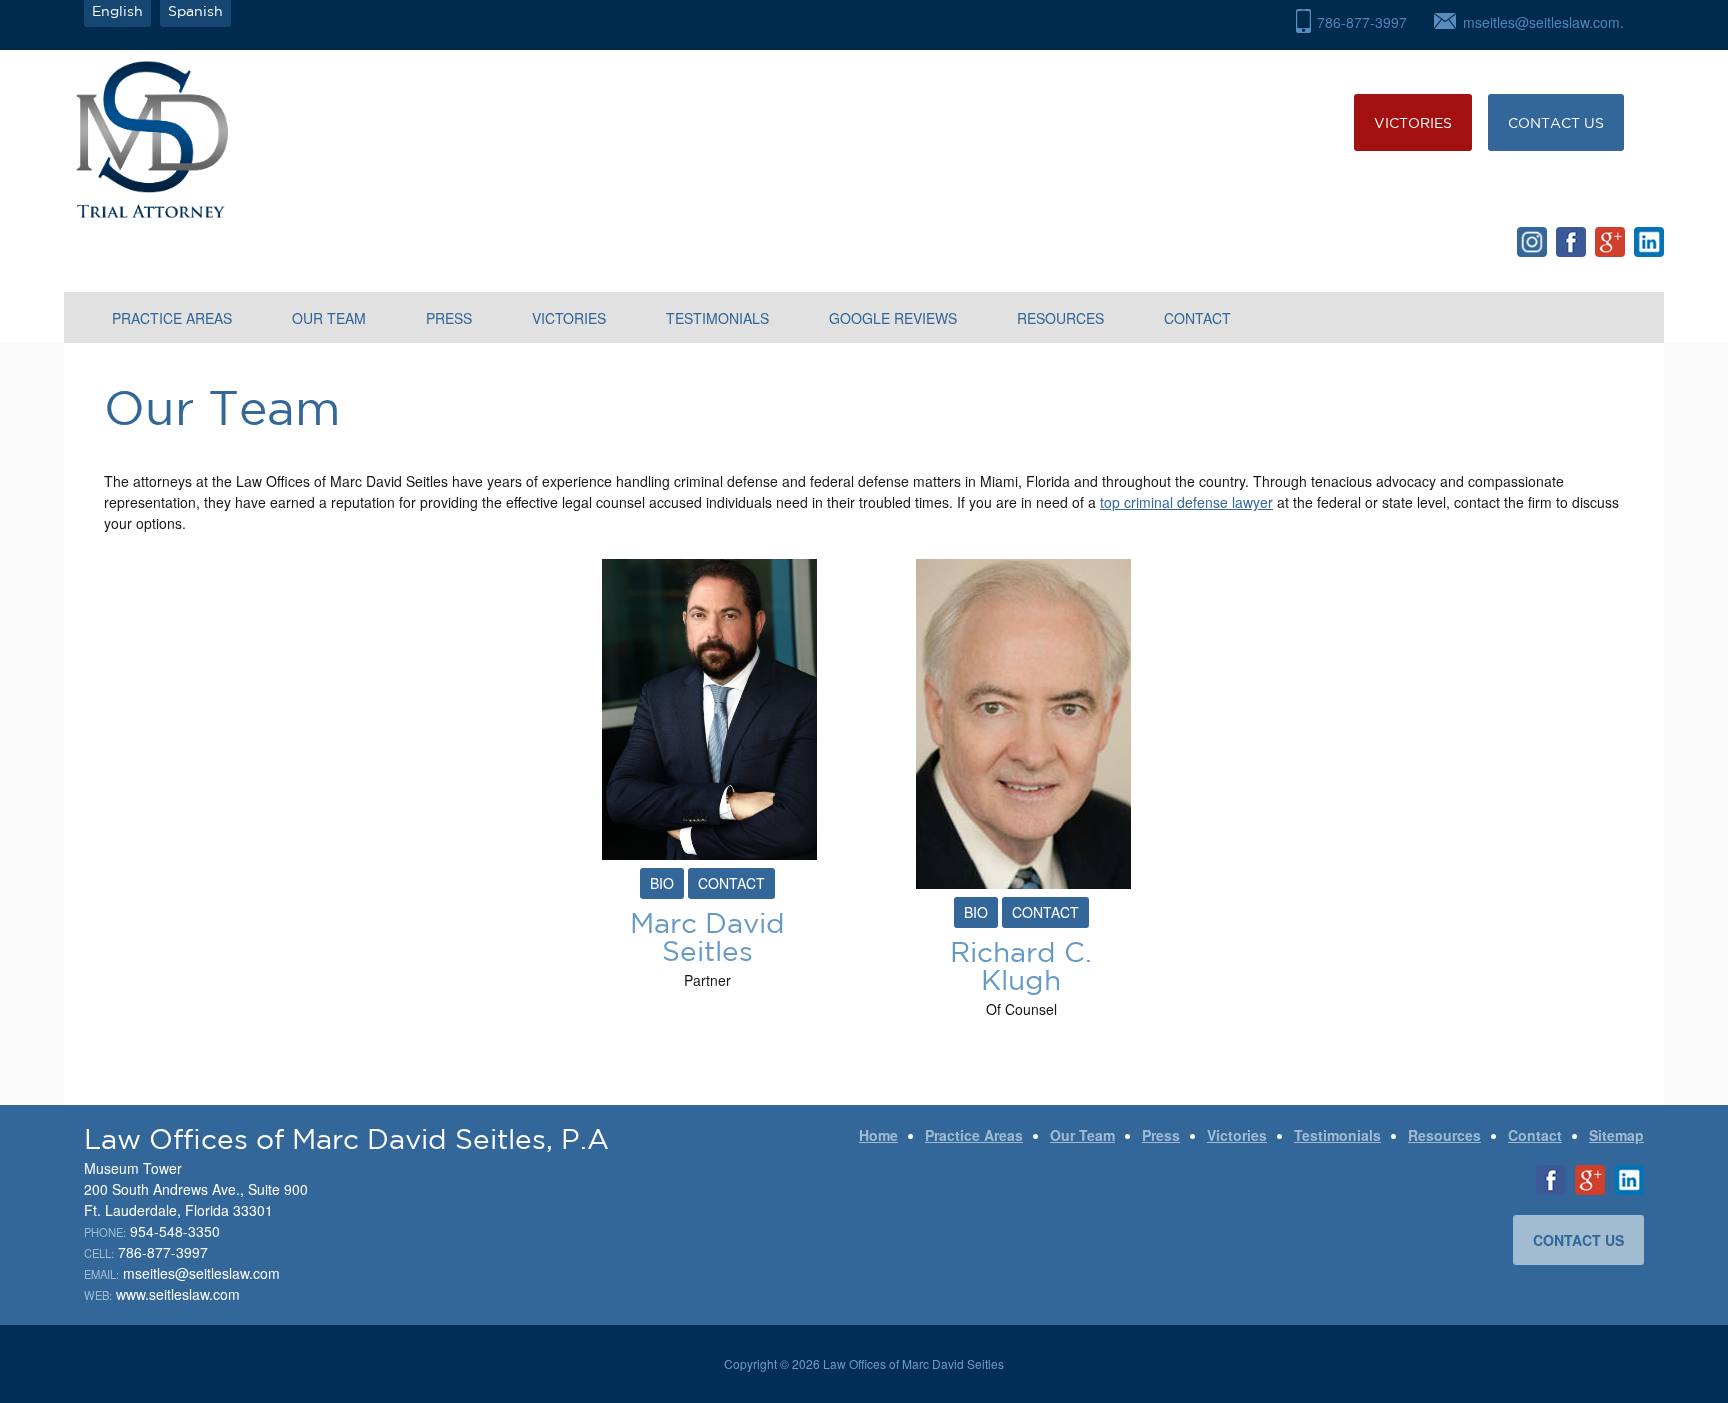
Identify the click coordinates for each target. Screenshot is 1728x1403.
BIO (662, 883)
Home (878, 1135)
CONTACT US (1556, 123)
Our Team (329, 318)
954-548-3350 (175, 1231)
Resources (1060, 318)
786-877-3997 (1362, 22)
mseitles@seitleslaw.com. (1543, 22)
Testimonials (717, 318)
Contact (1197, 318)
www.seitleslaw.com (178, 1294)
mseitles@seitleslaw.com (201, 1273)
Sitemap (1616, 1135)
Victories (1413, 123)
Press (449, 318)
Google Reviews (893, 318)
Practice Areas (172, 318)
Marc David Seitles (707, 936)
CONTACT (731, 883)
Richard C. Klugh (1021, 965)
